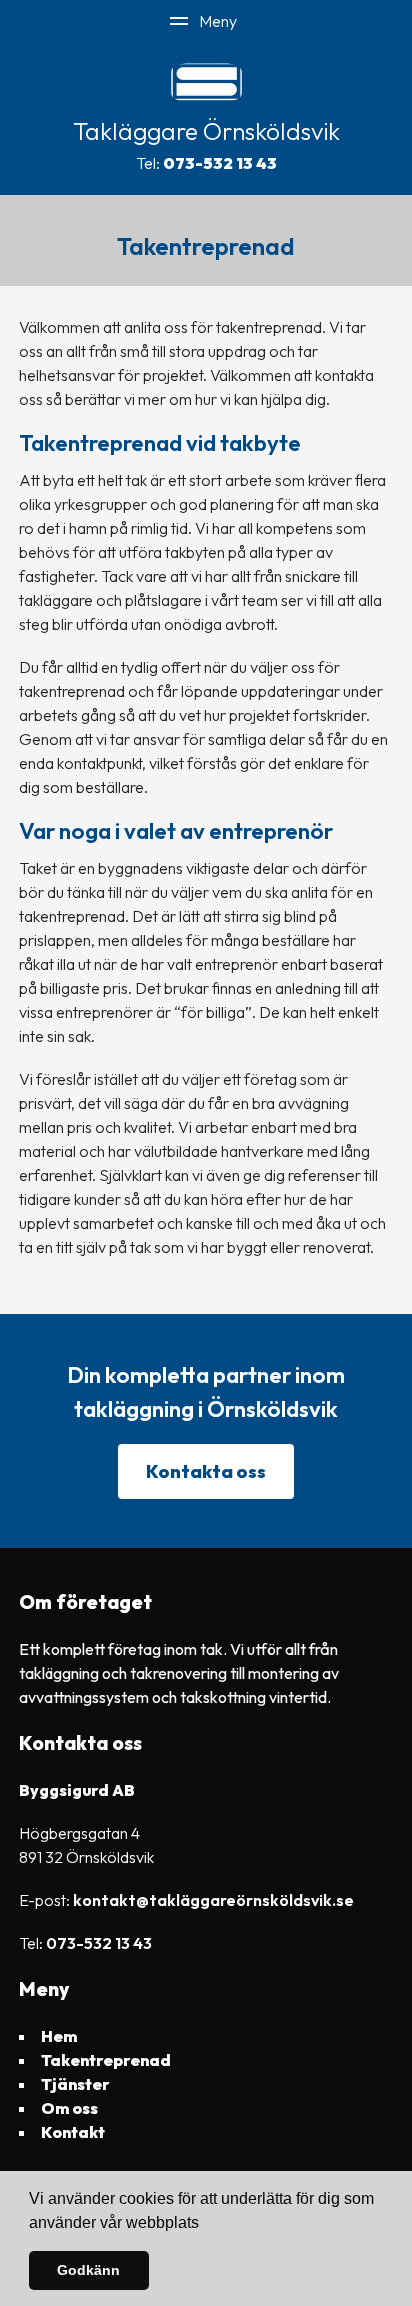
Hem (59, 2036)
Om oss (69, 2108)
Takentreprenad (106, 2060)
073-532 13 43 (220, 163)
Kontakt (73, 2132)
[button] (206, 2224)
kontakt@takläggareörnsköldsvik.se (213, 1900)
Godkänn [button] (88, 2270)
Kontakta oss (206, 1471)
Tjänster (75, 2084)
